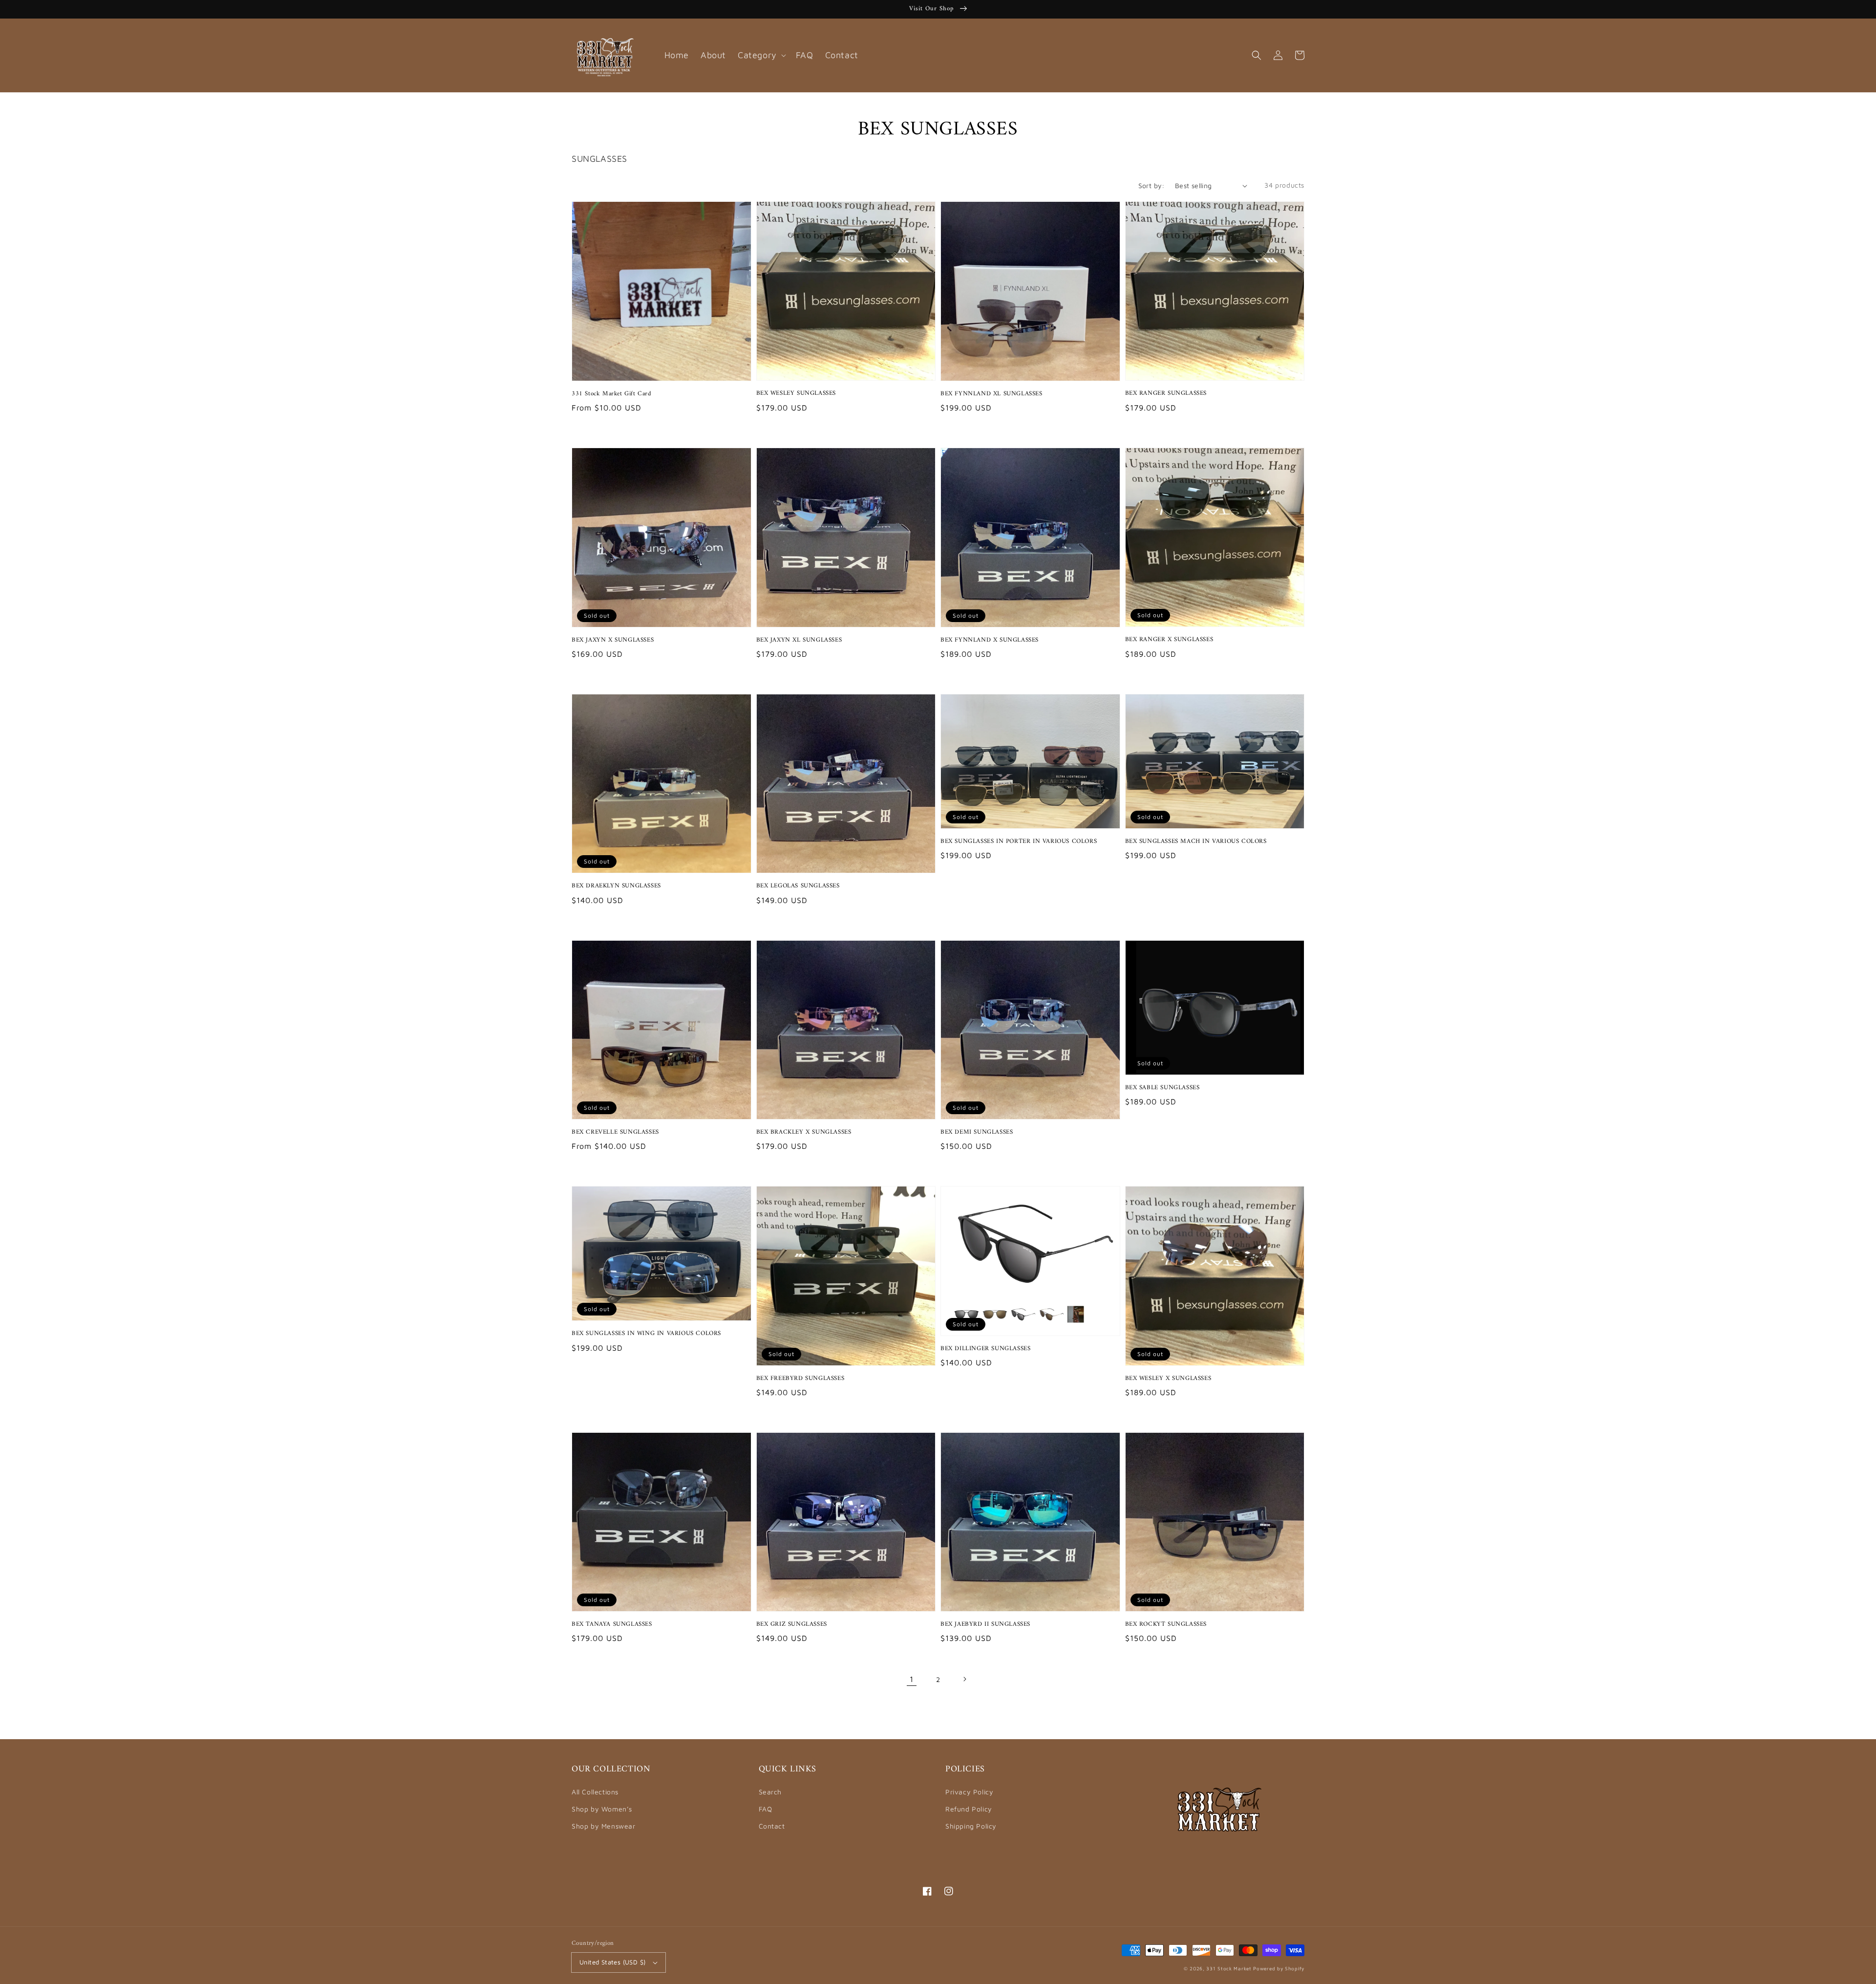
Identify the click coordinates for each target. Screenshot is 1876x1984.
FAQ (766, 1809)
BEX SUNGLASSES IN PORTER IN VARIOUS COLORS (1019, 841)
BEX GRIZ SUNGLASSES (792, 1624)
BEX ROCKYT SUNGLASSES (1166, 1624)
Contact (772, 1826)
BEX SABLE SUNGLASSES (1162, 1088)
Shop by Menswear (604, 1826)
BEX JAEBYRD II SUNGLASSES (985, 1624)
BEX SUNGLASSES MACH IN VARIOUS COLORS (1196, 841)
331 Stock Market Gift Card (612, 394)
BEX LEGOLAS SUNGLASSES (798, 886)
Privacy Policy (969, 1792)
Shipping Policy (971, 1826)
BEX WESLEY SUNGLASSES (796, 393)
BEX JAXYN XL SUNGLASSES (799, 640)
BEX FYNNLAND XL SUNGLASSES (991, 394)
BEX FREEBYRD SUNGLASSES (800, 1379)
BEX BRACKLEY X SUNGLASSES (804, 1132)
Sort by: (1151, 185)
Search (770, 1792)
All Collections (595, 1792)
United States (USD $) (612, 1962)
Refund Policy (969, 1809)
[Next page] (964, 1679)
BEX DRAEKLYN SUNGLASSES (616, 886)
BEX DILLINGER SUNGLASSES (985, 1349)
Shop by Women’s (602, 1809)
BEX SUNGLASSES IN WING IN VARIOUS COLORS (646, 1334)
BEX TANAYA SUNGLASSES (612, 1624)
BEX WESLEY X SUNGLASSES (1168, 1379)
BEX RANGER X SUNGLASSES (1169, 640)
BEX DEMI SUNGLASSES (977, 1132)
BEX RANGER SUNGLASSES (1166, 393)
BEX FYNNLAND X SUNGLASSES (990, 640)
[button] (1257, 55)
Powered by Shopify (1279, 1968)
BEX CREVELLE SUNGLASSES (615, 1132)
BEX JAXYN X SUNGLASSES (613, 640)
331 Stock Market (1230, 1968)
